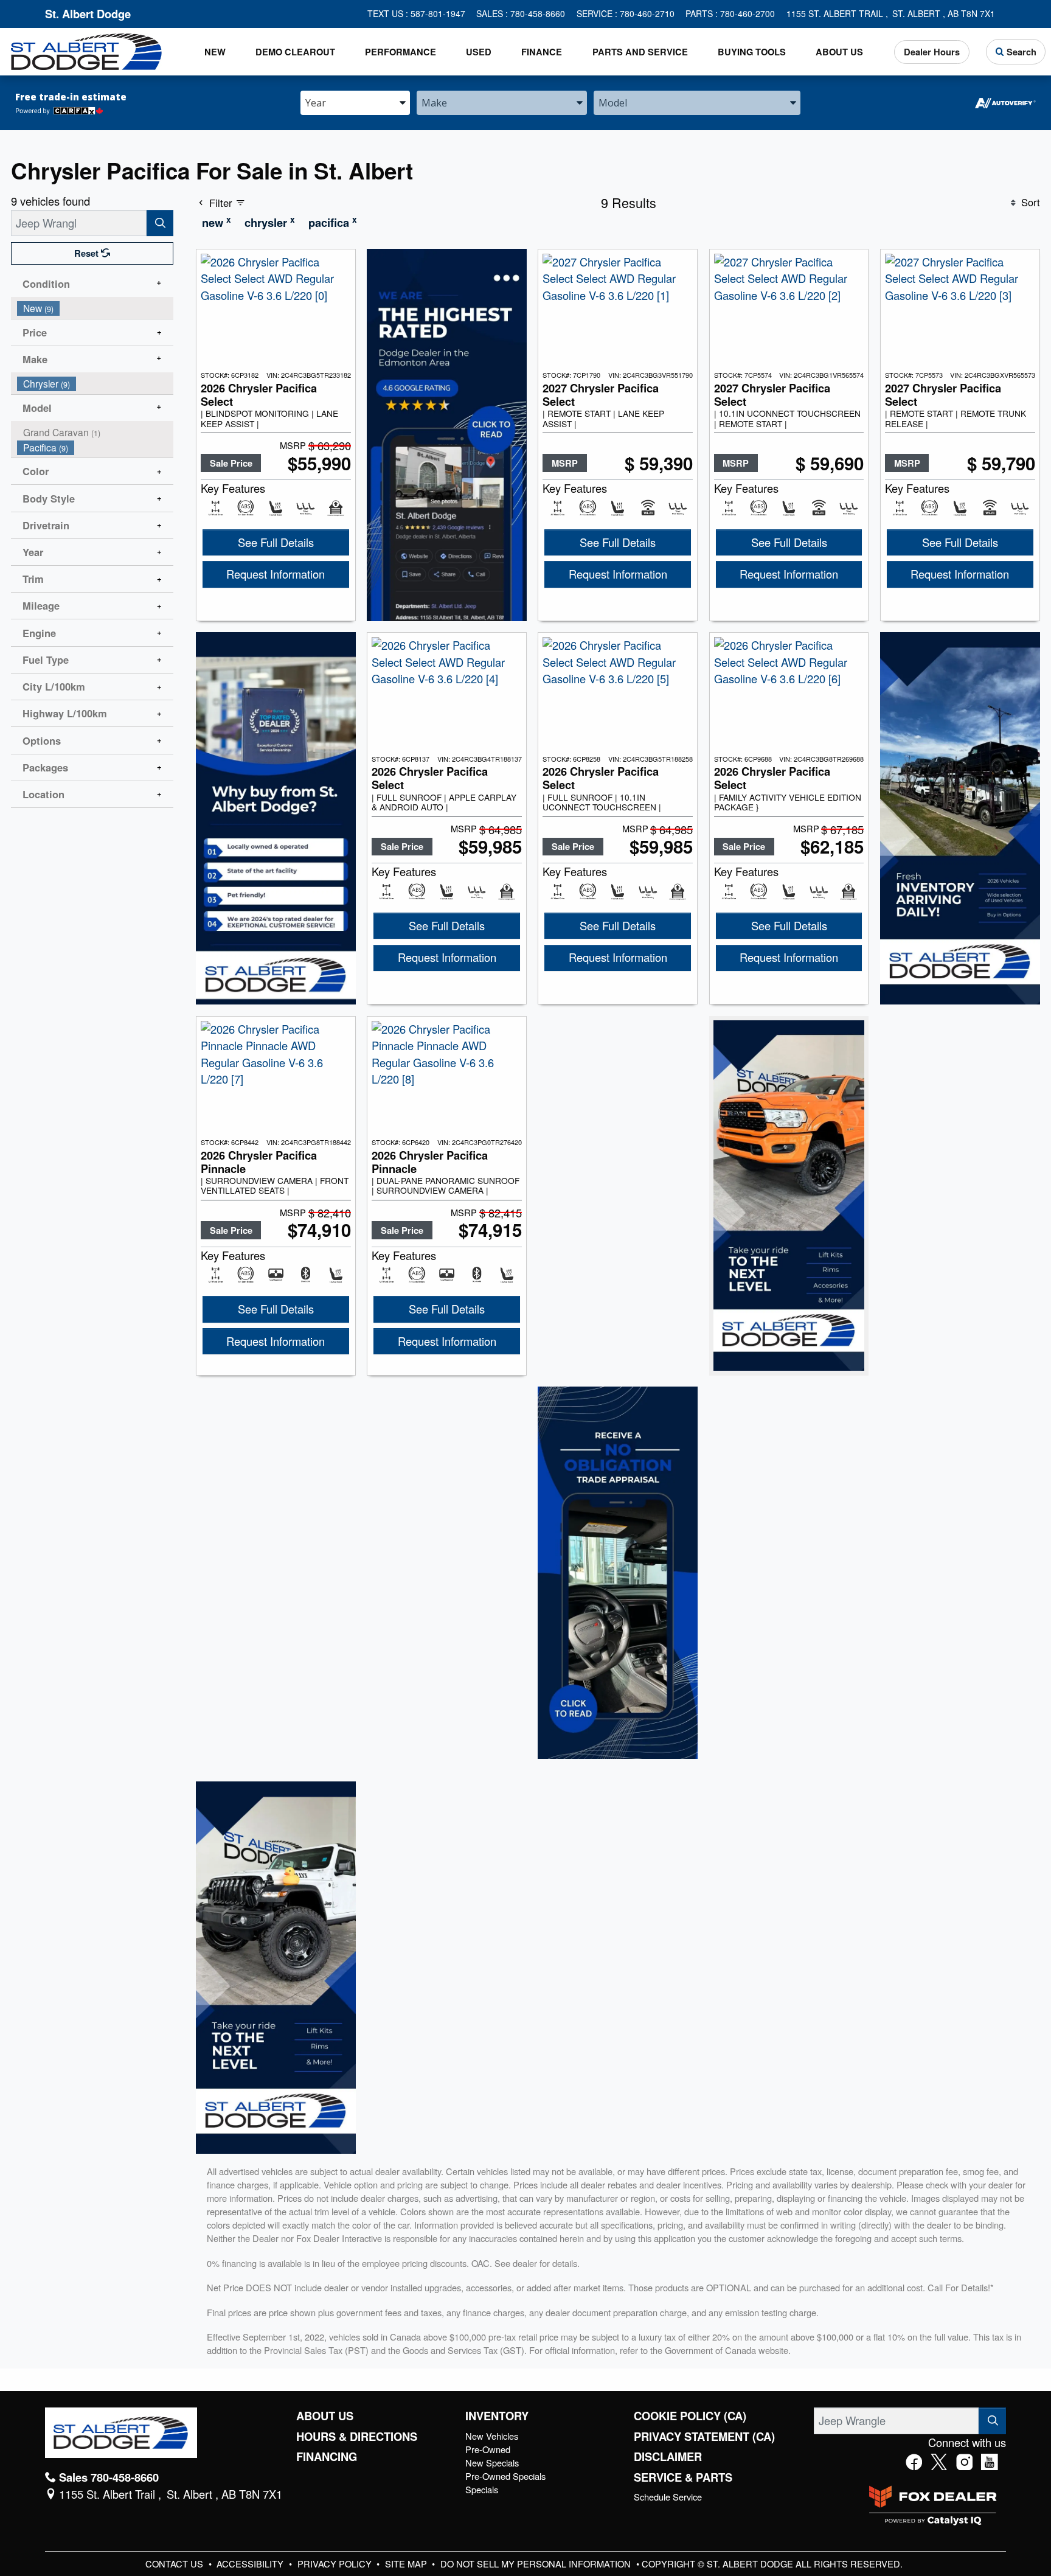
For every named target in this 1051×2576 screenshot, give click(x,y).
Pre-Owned (488, 2449)
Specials (482, 2489)
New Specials (492, 2463)
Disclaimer (668, 2457)
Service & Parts (683, 2477)
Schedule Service (668, 2497)
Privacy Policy (336, 2564)
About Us (325, 2416)
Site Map (407, 2564)
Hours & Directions (357, 2437)
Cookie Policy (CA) (690, 2416)
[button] (215, 52)
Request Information (276, 574)
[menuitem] (95, 308)
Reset (88, 253)
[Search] (160, 223)
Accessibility (251, 2564)
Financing (327, 2457)
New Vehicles (492, 2436)
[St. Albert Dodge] (86, 50)
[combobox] (355, 102)
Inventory (497, 2416)
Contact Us (175, 2564)
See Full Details (276, 542)
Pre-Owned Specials (505, 2476)
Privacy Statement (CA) (704, 2437)
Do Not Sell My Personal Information (537, 2564)
